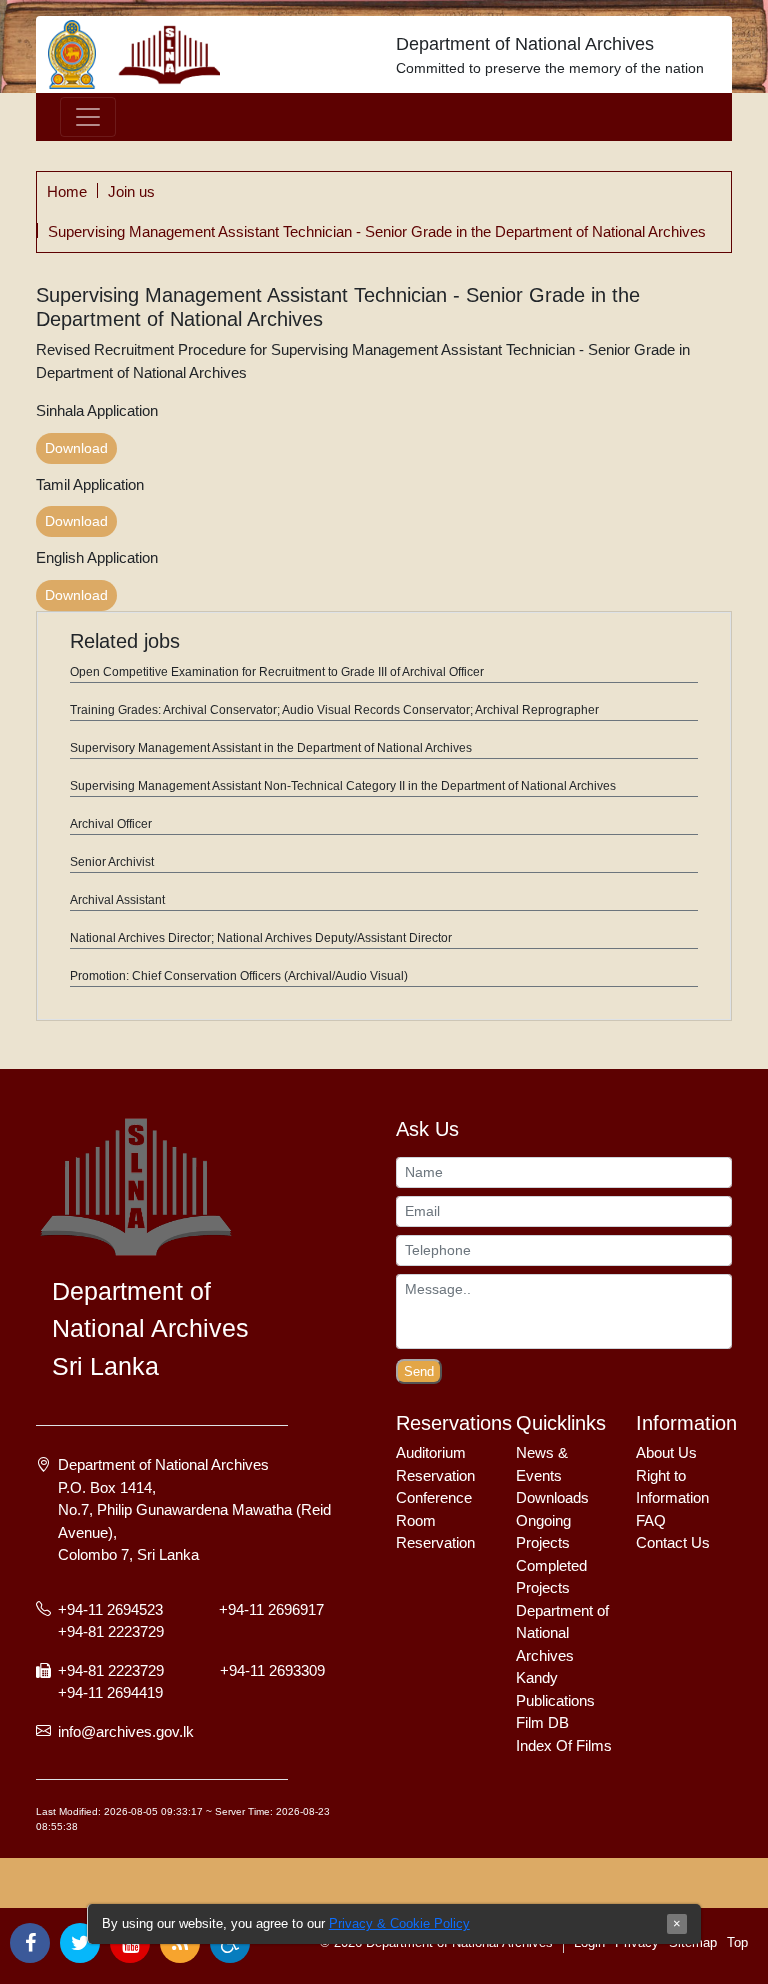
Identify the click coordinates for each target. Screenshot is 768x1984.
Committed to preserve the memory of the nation (550, 68)
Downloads (552, 1497)
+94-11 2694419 (110, 1692)
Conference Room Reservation (435, 1520)
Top (737, 1942)
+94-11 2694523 (112, 1609)
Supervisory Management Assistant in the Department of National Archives (271, 748)
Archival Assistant (117, 900)
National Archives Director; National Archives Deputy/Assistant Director (261, 938)
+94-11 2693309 (272, 1670)
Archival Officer (111, 824)
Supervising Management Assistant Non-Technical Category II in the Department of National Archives (343, 786)
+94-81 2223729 (111, 1631)
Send (419, 1371)
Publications (555, 1700)
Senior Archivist (112, 862)
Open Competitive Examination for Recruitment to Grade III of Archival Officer (277, 672)
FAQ (651, 1520)
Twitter (80, 1943)
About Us (666, 1452)
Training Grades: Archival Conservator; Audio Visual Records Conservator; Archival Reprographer (334, 710)
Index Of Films (564, 1745)
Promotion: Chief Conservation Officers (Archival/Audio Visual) (239, 976)
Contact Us (673, 1542)
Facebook (30, 1943)
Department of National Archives (525, 44)
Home (67, 191)
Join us (131, 191)
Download (76, 448)
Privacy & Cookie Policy (399, 1923)
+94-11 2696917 (271, 1609)
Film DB (542, 1722)
